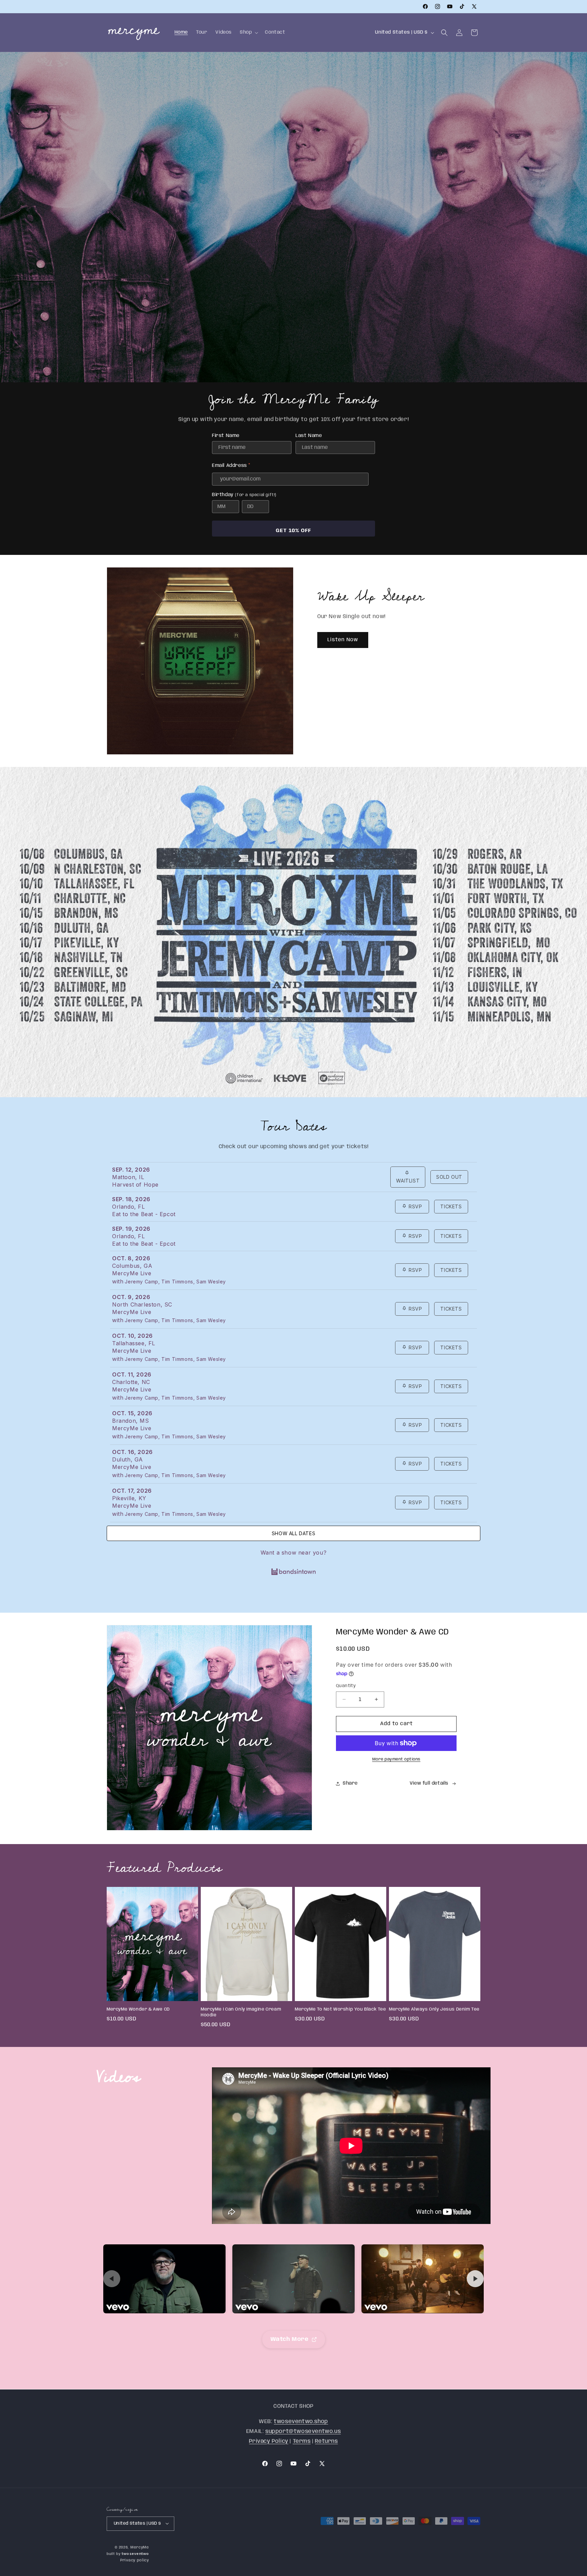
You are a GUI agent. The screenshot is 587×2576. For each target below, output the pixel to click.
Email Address (231, 467)
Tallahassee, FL (134, 1343)
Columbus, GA (132, 1266)
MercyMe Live (132, 1273)
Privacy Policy (269, 2441)
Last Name (309, 436)
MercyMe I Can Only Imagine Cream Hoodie (241, 2012)
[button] (248, 32)
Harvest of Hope (135, 1185)
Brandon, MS (131, 1421)
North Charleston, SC (142, 1304)
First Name (226, 436)
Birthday (244, 495)
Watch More (290, 2339)
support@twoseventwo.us (303, 2431)
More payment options (396, 1759)
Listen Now (343, 640)
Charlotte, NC (131, 1382)
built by (128, 2554)
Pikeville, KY (129, 1498)
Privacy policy (135, 2560)
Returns (326, 2441)
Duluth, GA (128, 1459)
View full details (429, 1783)
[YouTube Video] (164, 2279)
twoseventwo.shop (301, 2421)
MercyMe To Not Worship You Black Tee (341, 2009)
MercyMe (140, 2547)
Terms (302, 2441)
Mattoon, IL (128, 1177)
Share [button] (350, 1783)
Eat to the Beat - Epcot (144, 1214)
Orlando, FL (129, 1207)
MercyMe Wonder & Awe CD (138, 2009)
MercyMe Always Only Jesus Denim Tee (434, 2009)
